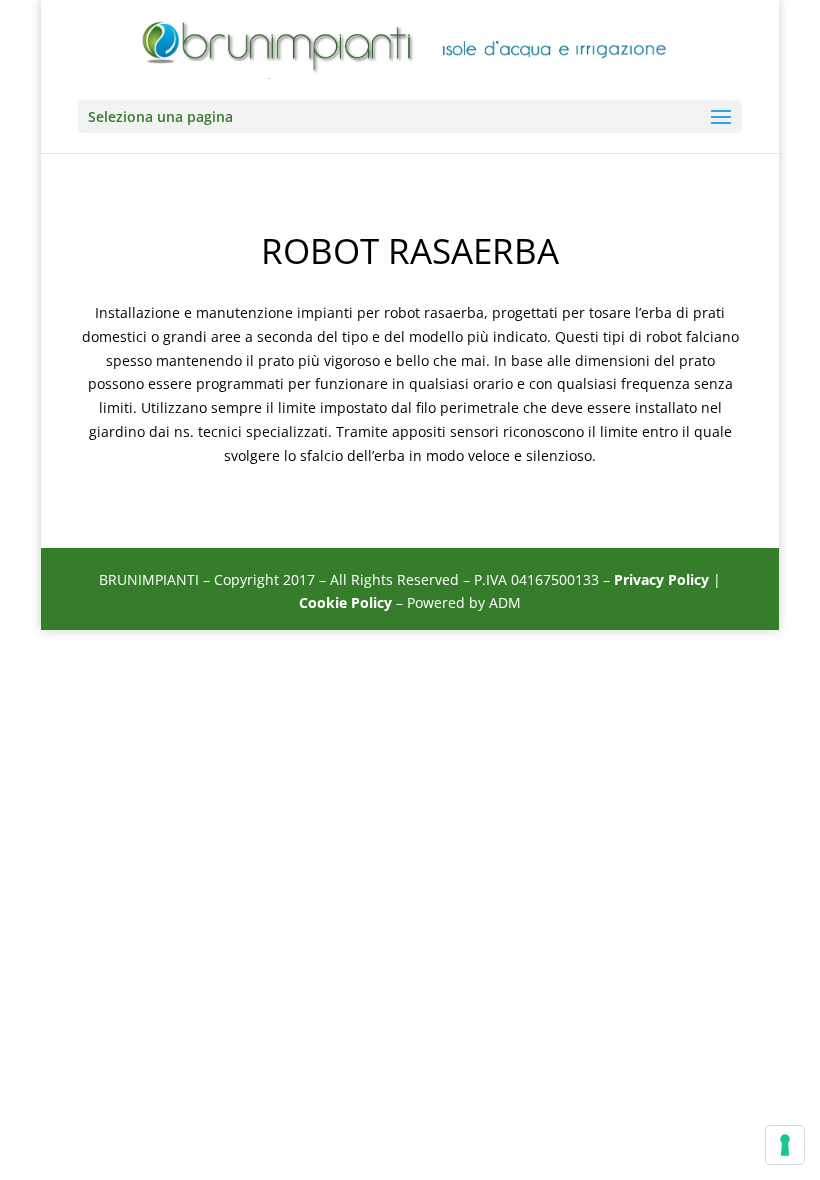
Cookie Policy (345, 602)
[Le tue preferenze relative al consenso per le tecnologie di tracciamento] (785, 1145)
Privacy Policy (661, 579)
